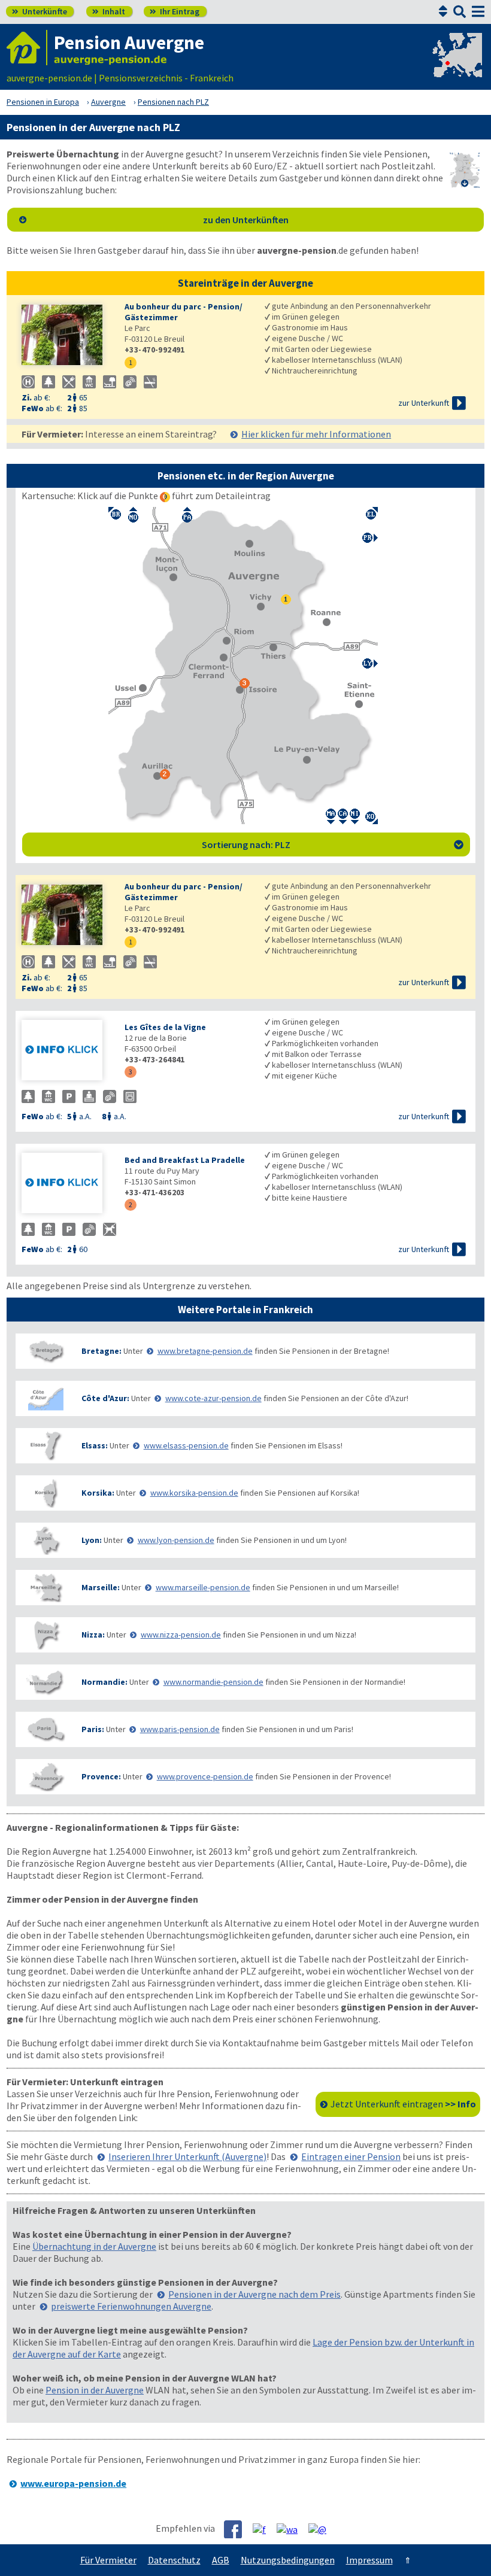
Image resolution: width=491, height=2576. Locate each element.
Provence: (101, 1776)
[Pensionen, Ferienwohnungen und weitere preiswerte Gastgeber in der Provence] (46, 1777)
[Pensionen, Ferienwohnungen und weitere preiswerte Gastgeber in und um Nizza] (46, 1635)
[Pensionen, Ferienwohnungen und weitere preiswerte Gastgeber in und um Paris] (46, 1729)
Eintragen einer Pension (351, 2156)
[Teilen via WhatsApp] (292, 2529)
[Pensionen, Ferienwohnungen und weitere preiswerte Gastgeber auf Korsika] (46, 1493)
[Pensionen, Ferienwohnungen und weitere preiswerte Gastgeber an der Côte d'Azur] (46, 1398)
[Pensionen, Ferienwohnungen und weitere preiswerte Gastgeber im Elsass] (46, 1446)
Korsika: (98, 1493)
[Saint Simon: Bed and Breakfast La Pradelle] (67, 1184)
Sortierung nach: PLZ (333, 845)
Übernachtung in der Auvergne (94, 2246)
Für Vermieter (108, 2560)
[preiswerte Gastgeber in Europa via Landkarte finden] (456, 66)
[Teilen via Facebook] (237, 2529)
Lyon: (92, 1540)
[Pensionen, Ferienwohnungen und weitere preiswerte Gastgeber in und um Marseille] (46, 1588)
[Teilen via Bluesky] (264, 2529)
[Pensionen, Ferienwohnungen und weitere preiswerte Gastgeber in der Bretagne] (46, 1351)
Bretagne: (101, 1351)
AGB (221, 2560)
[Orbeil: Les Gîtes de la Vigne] (67, 1051)
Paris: (93, 1729)
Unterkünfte (40, 11)
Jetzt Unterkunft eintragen (403, 2104)
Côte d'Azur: (105, 1398)
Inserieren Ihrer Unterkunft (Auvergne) (187, 2156)
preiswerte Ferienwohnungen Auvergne (131, 2306)
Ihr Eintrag (175, 11)
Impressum (369, 2560)
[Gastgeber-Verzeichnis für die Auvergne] (27, 48)
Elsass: (95, 1445)
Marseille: (101, 1587)
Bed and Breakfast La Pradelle (185, 1160)
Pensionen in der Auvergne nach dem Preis (254, 2294)
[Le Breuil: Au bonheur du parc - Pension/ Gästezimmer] (67, 336)
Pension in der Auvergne (95, 2390)
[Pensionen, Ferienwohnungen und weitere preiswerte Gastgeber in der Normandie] (46, 1682)
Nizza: (93, 1635)
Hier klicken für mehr (316, 434)
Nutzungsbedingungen (288, 2560)
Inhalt (109, 11)
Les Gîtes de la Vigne (165, 1027)
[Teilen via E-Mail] (322, 2529)
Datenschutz (174, 2560)
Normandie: (104, 1682)
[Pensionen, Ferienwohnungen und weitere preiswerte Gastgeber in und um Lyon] (46, 1540)
